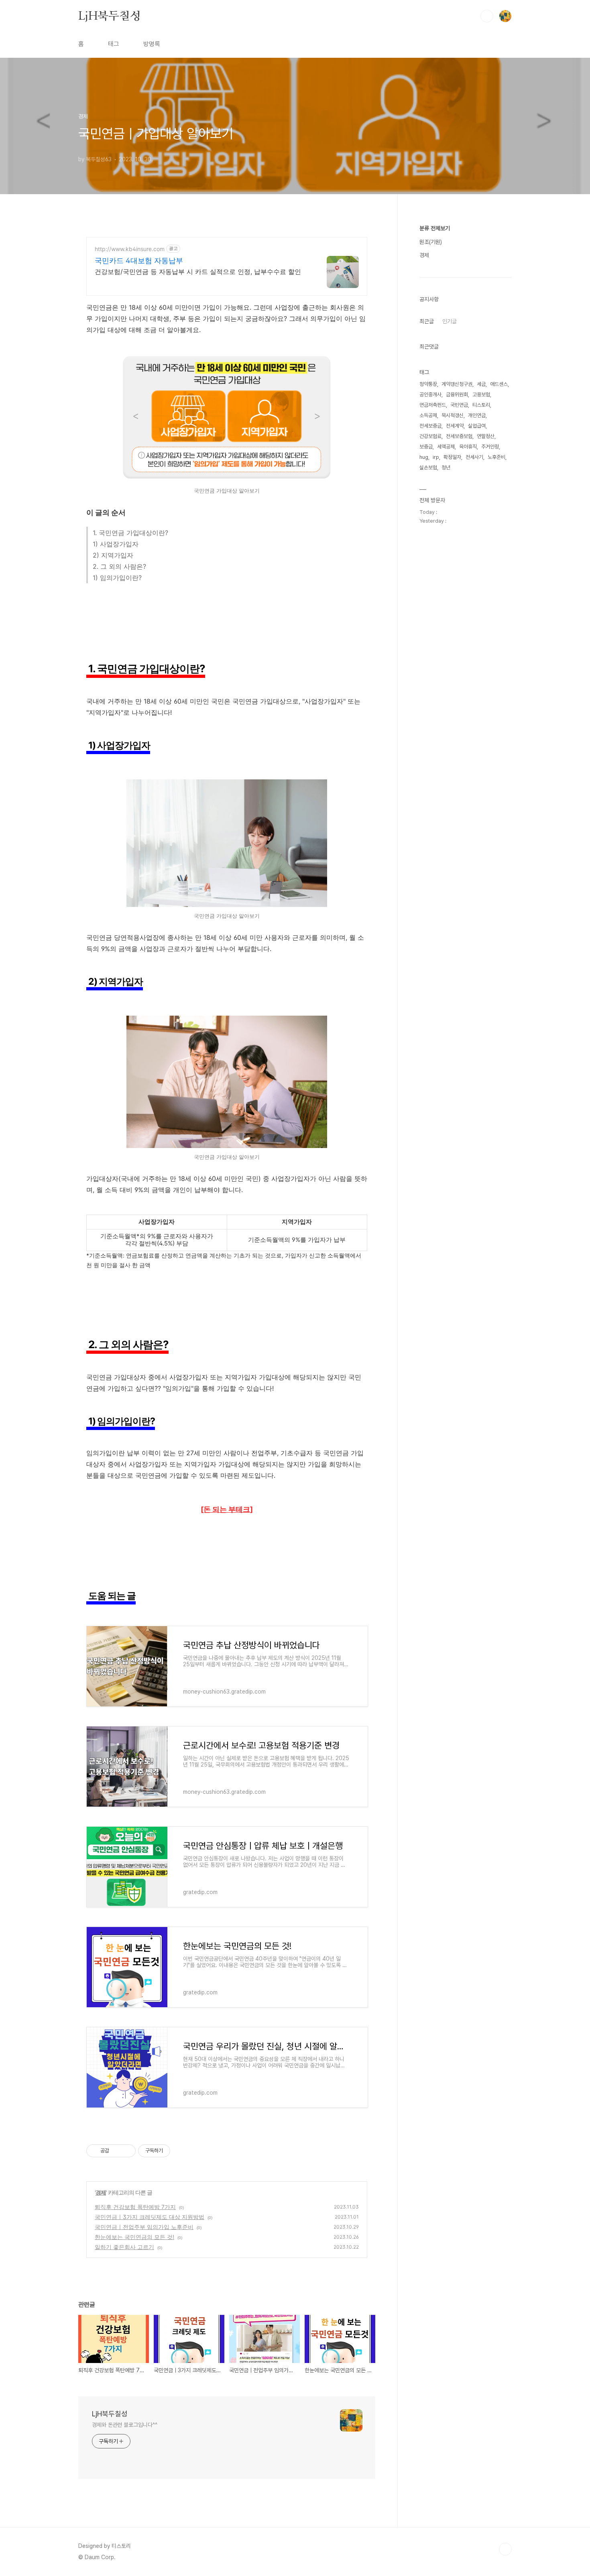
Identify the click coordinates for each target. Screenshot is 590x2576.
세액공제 (446, 447)
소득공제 (428, 415)
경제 (101, 2192)
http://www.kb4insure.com (130, 249)
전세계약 (455, 426)
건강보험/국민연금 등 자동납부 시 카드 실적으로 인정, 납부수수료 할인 (198, 272)
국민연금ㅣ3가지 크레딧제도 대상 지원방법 (150, 2217)
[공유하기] (117, 2151)
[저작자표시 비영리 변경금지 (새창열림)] (181, 2151)
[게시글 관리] (127, 2151)
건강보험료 (430, 436)
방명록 (152, 44)
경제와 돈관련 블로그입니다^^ (124, 2425)
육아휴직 (468, 447)
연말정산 (486, 436)
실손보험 (428, 468)
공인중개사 (430, 395)
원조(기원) (431, 242)
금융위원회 (457, 395)
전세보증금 (430, 426)
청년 (446, 468)
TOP (505, 2549)
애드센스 (499, 384)
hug (424, 457)
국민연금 (459, 405)
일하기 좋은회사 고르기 (124, 2247)
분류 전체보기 (435, 228)
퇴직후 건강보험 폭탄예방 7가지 (135, 2207)
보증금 (426, 447)
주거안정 (490, 447)
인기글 (450, 321)
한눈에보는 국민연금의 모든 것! (134, 2237)
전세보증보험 (459, 436)
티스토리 (481, 405)
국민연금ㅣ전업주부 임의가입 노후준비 (144, 2227)
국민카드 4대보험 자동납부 (139, 261)
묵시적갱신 (453, 415)
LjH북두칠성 (110, 16)
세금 (481, 384)
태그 (114, 44)
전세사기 (474, 457)
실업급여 (477, 426)
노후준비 (496, 457)
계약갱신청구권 (457, 384)
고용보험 (481, 395)
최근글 (427, 321)
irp (436, 457)
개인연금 (477, 415)
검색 (487, 16)
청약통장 (428, 384)
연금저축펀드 (433, 405)
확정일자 (452, 457)
